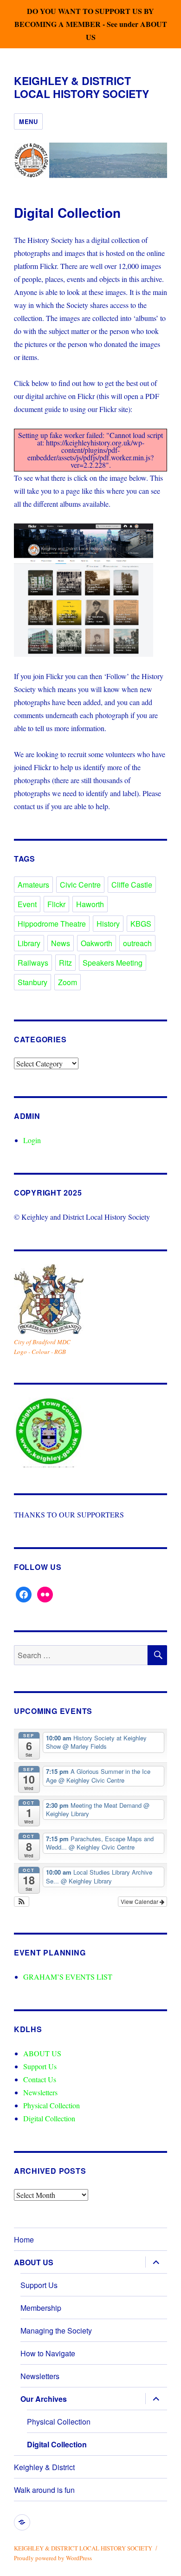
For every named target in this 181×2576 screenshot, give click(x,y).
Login (32, 1140)
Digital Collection (49, 2118)
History (108, 924)
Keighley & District (44, 2467)
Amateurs (33, 885)
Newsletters (40, 2092)
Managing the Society (56, 2331)
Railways (33, 963)
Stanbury (32, 982)
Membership (41, 2308)
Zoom (68, 982)
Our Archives (44, 2399)
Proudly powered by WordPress (53, 2558)
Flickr (56, 904)
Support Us (40, 2066)
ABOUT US (42, 2053)
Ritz (65, 963)
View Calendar (140, 1901)
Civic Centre (80, 885)
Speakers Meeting (113, 963)
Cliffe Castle (132, 885)
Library (29, 943)
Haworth (90, 904)
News (61, 943)
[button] (22, 1902)
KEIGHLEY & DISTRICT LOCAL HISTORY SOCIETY (81, 87)
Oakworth (97, 943)
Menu (28, 121)
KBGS (141, 924)
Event (27, 904)
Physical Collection (52, 2105)
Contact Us (40, 2079)
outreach (137, 943)
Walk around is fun (44, 2490)
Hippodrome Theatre (52, 924)
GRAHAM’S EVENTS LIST (68, 1977)
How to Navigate (48, 2353)
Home (24, 2239)
